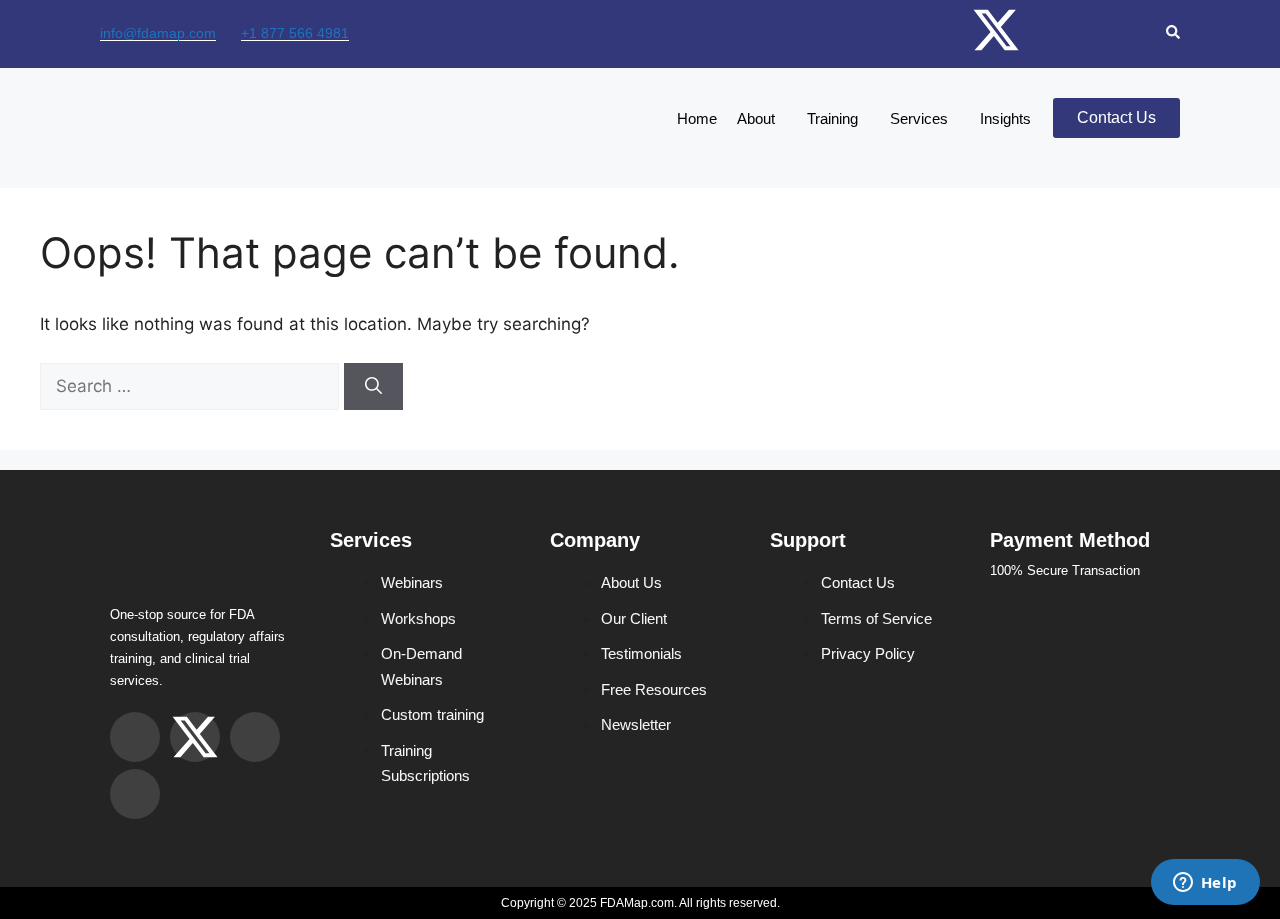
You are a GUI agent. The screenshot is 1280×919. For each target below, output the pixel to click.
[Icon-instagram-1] (931, 30)
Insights (1005, 118)
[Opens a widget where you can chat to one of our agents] (1205, 884)
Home (697, 118)
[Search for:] (192, 386)
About (756, 118)
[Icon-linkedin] (1126, 30)
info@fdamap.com (158, 33)
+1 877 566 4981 (295, 33)
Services (919, 118)
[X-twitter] (996, 30)
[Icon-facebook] (1061, 30)
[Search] (373, 387)
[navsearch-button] (1173, 34)
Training (832, 118)
